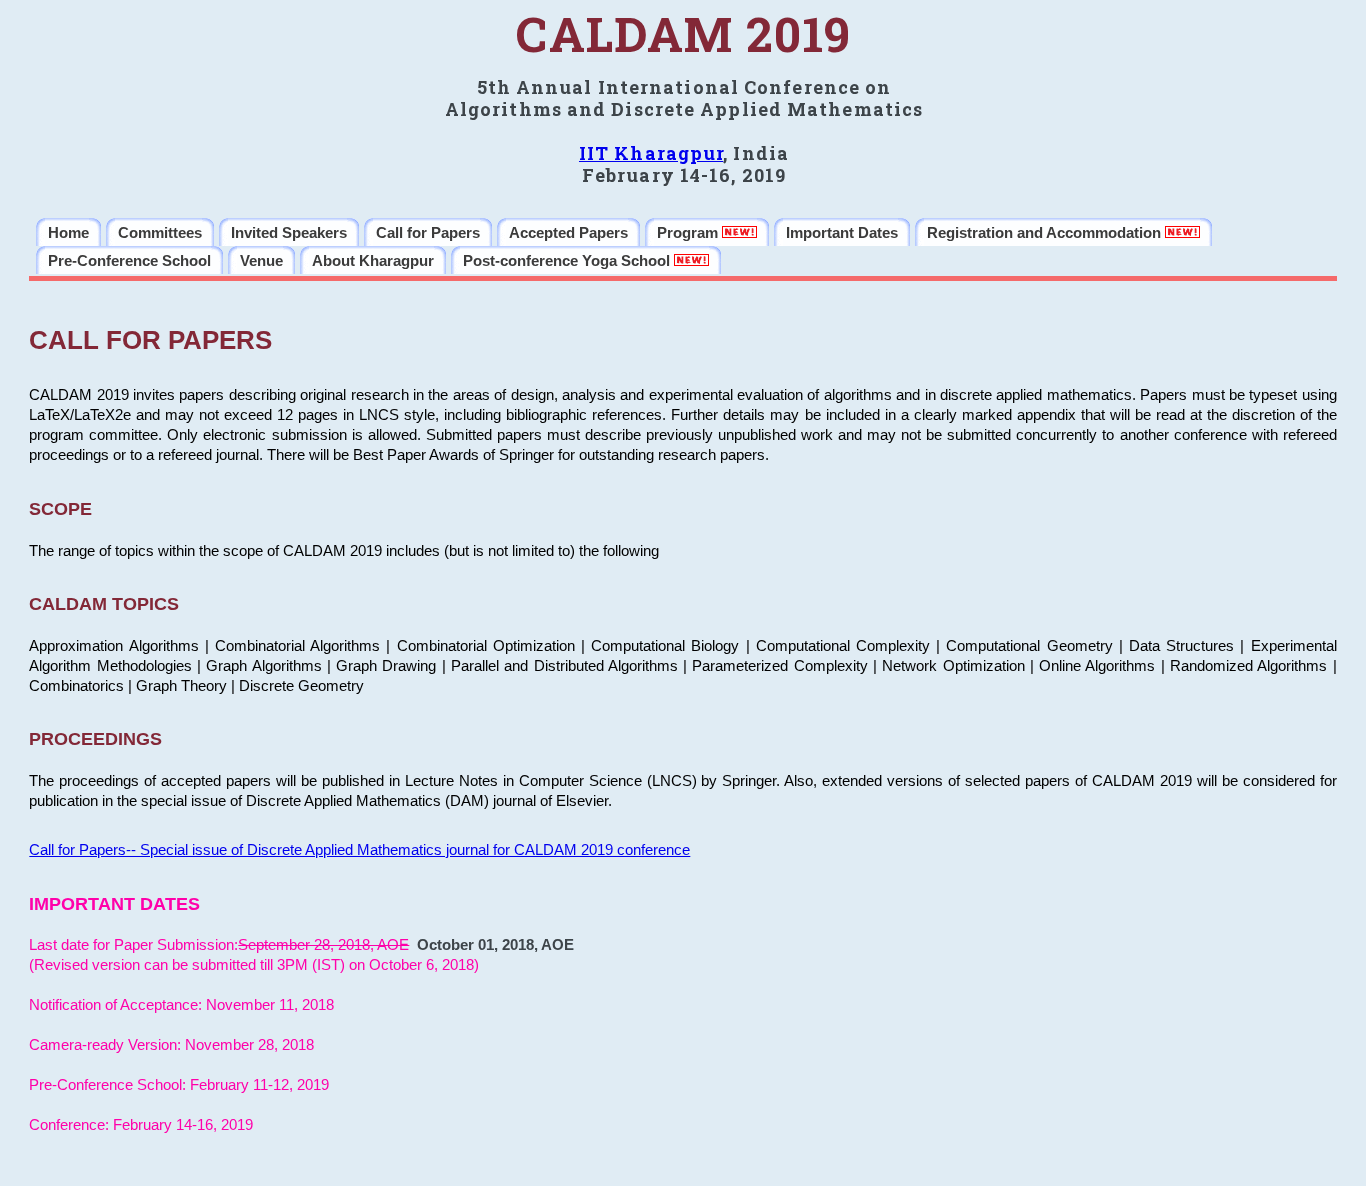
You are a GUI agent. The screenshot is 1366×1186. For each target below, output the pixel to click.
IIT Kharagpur (651, 153)
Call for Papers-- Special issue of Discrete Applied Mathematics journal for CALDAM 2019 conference (359, 850)
